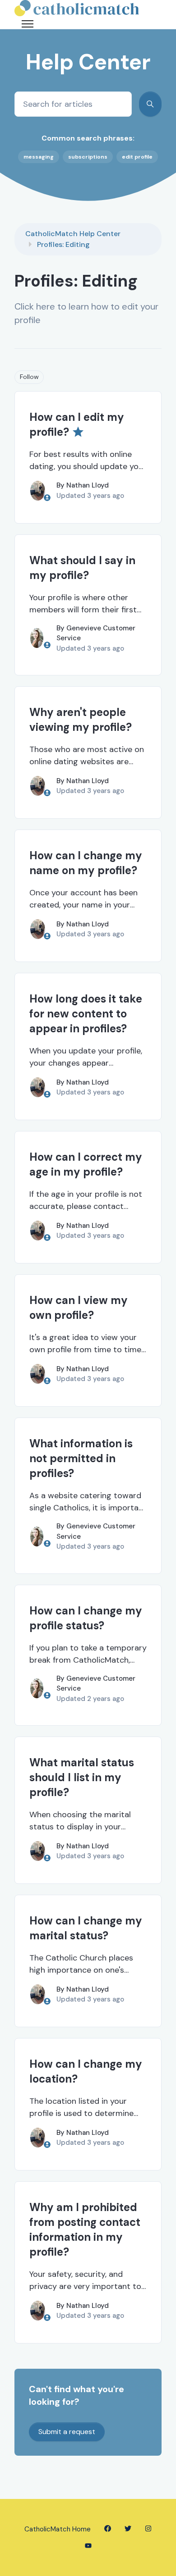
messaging (39, 157)
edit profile (137, 157)
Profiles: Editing (63, 244)
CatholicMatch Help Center (73, 234)
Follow (29, 377)
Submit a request (67, 2432)
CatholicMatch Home (58, 2529)
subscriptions (88, 157)
